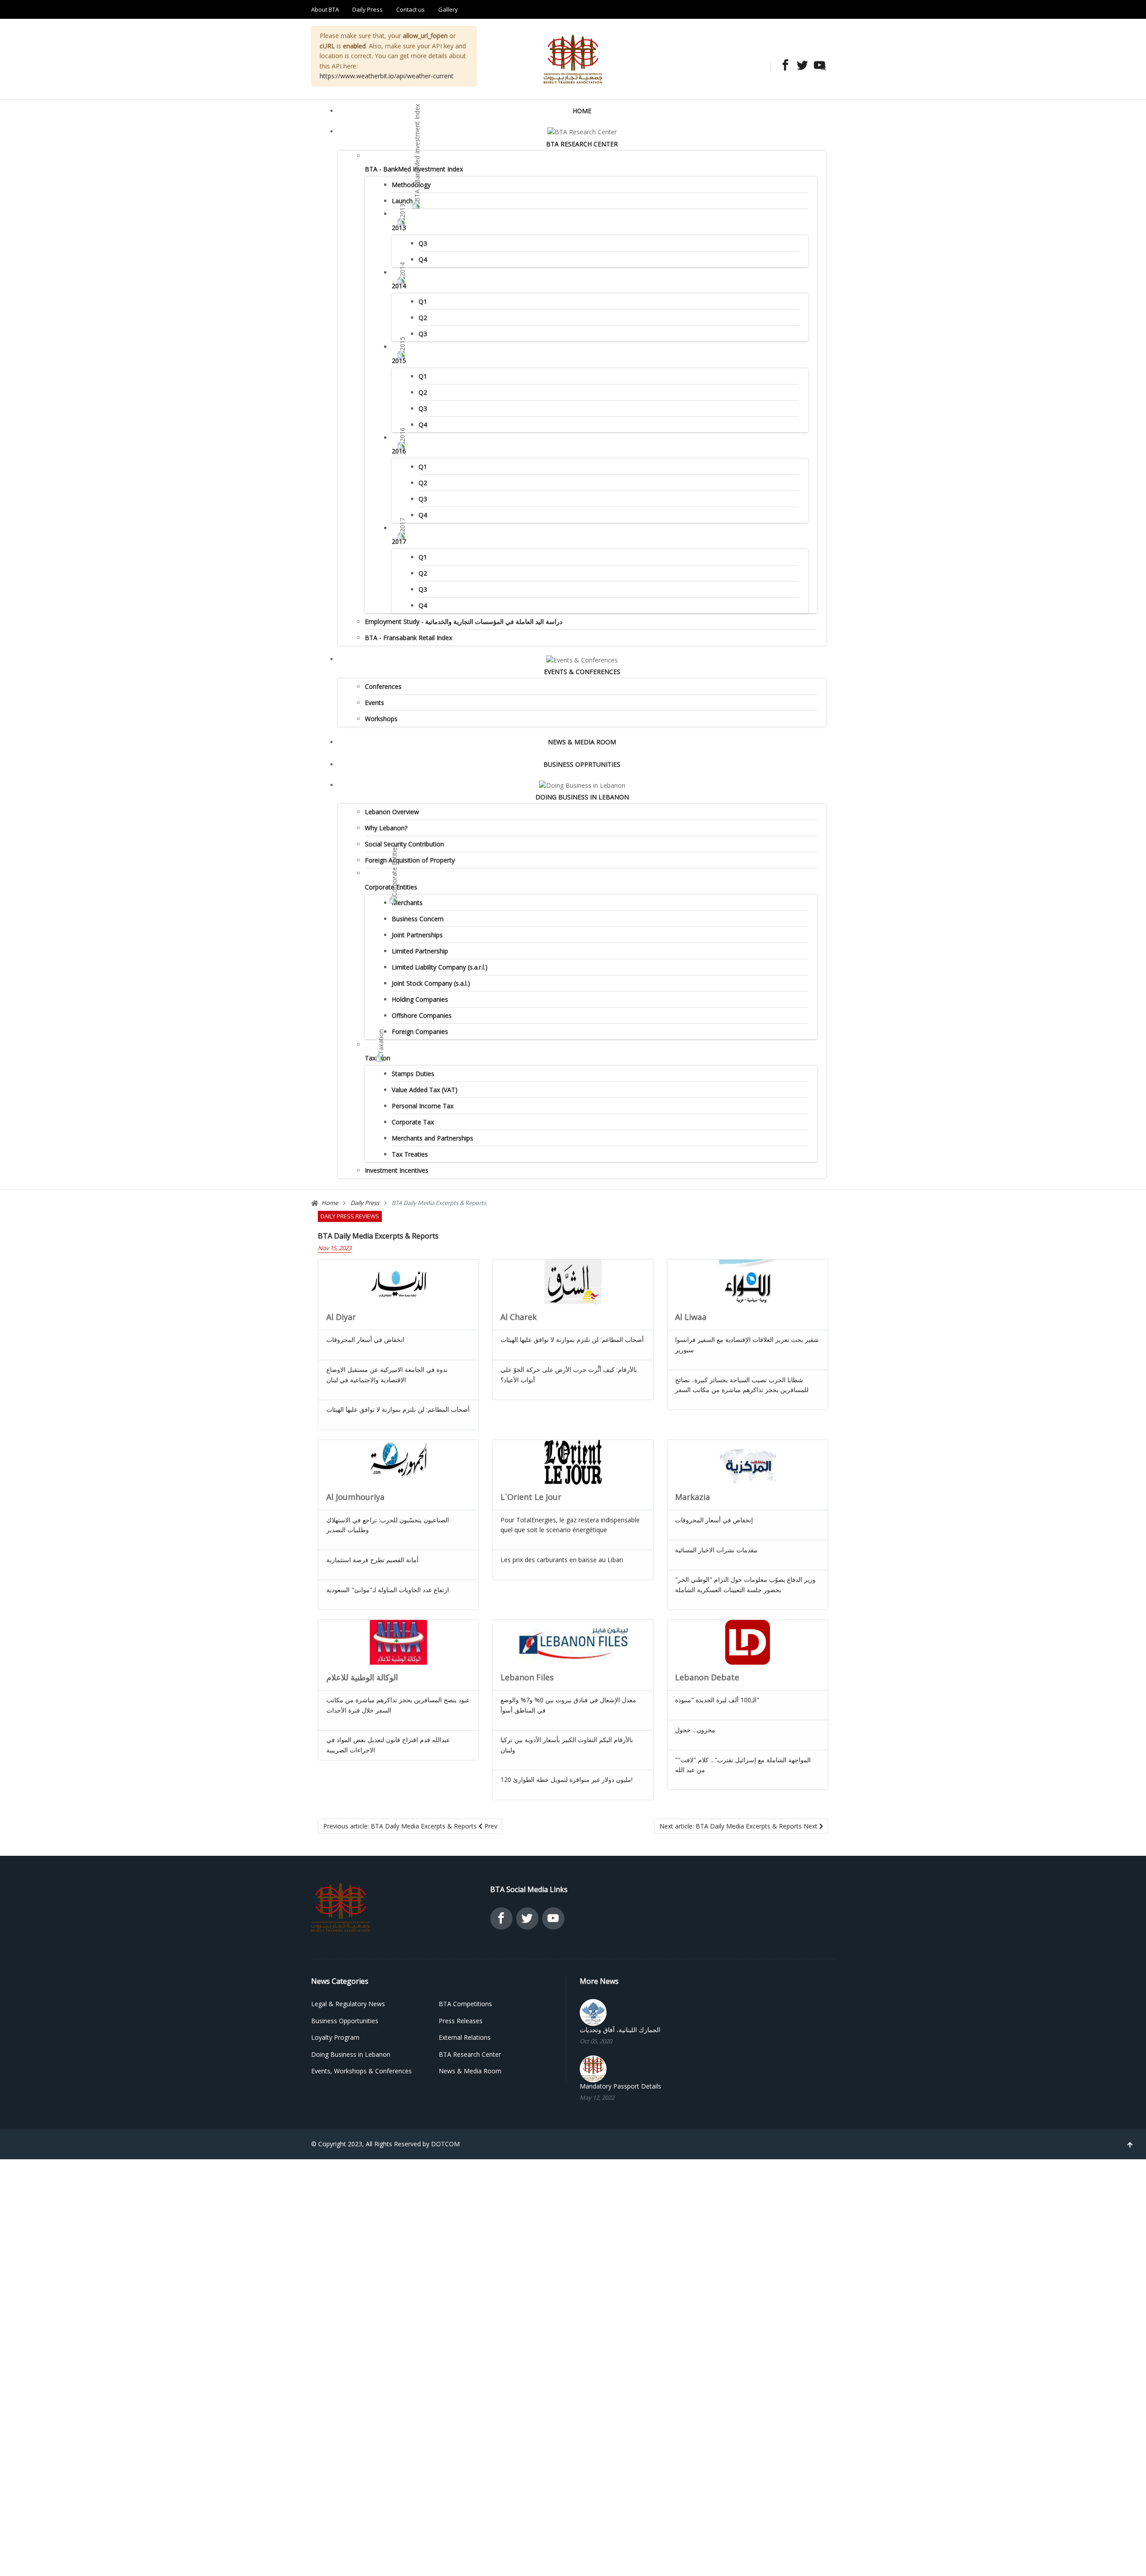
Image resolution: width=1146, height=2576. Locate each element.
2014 (399, 286)
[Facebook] (783, 66)
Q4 (423, 259)
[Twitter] (800, 66)
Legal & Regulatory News (348, 2004)
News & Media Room (582, 742)
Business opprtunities (582, 764)
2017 (399, 541)
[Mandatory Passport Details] (593, 2068)
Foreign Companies (420, 1032)
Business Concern (418, 919)
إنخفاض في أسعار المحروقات (714, 1520)
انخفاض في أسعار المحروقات (365, 1339)
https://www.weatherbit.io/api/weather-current (387, 76)
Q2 (423, 318)
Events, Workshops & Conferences (361, 2071)
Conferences (383, 686)
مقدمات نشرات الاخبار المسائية (716, 1550)
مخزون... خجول (695, 1730)
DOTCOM (445, 2144)
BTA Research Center (582, 144)
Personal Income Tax (423, 1106)
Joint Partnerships (417, 935)
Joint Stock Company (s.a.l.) (431, 983)
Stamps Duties (413, 1074)
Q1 (423, 301)
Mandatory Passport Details (620, 2086)
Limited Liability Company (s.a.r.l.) (440, 967)
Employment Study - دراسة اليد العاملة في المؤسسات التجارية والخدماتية (464, 622)
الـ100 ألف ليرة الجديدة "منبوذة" (717, 1700)
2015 (399, 361)
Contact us (411, 9)
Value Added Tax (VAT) (425, 1090)
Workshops (381, 719)
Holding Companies (420, 999)
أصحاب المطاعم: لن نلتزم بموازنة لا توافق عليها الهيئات (398, 1409)
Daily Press (368, 9)
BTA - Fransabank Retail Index (408, 638)
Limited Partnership (420, 951)
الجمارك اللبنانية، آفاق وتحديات (620, 2030)
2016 (399, 451)
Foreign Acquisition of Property (410, 860)
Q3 (423, 243)
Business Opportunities (345, 2021)
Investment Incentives (397, 1170)
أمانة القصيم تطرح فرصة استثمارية (372, 1560)
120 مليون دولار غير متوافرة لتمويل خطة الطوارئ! (567, 1779)
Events (374, 703)
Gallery (448, 9)
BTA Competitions (465, 2004)
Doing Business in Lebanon (582, 797)
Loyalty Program (335, 2037)
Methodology (411, 185)
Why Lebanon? (386, 828)
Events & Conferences (582, 672)
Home (582, 111)
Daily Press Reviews (350, 1216)
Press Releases (461, 2021)
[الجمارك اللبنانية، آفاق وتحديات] (593, 2012)
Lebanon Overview (392, 812)
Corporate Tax (413, 1122)
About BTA (325, 9)
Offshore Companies (422, 1015)
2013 (399, 228)
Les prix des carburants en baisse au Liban (562, 1560)
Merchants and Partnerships (432, 1138)
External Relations (465, 2037)
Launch (402, 201)
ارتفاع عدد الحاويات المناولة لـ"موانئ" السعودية (388, 1590)
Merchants (407, 903)
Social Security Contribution (404, 844)
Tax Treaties (410, 1154)
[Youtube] (817, 66)
